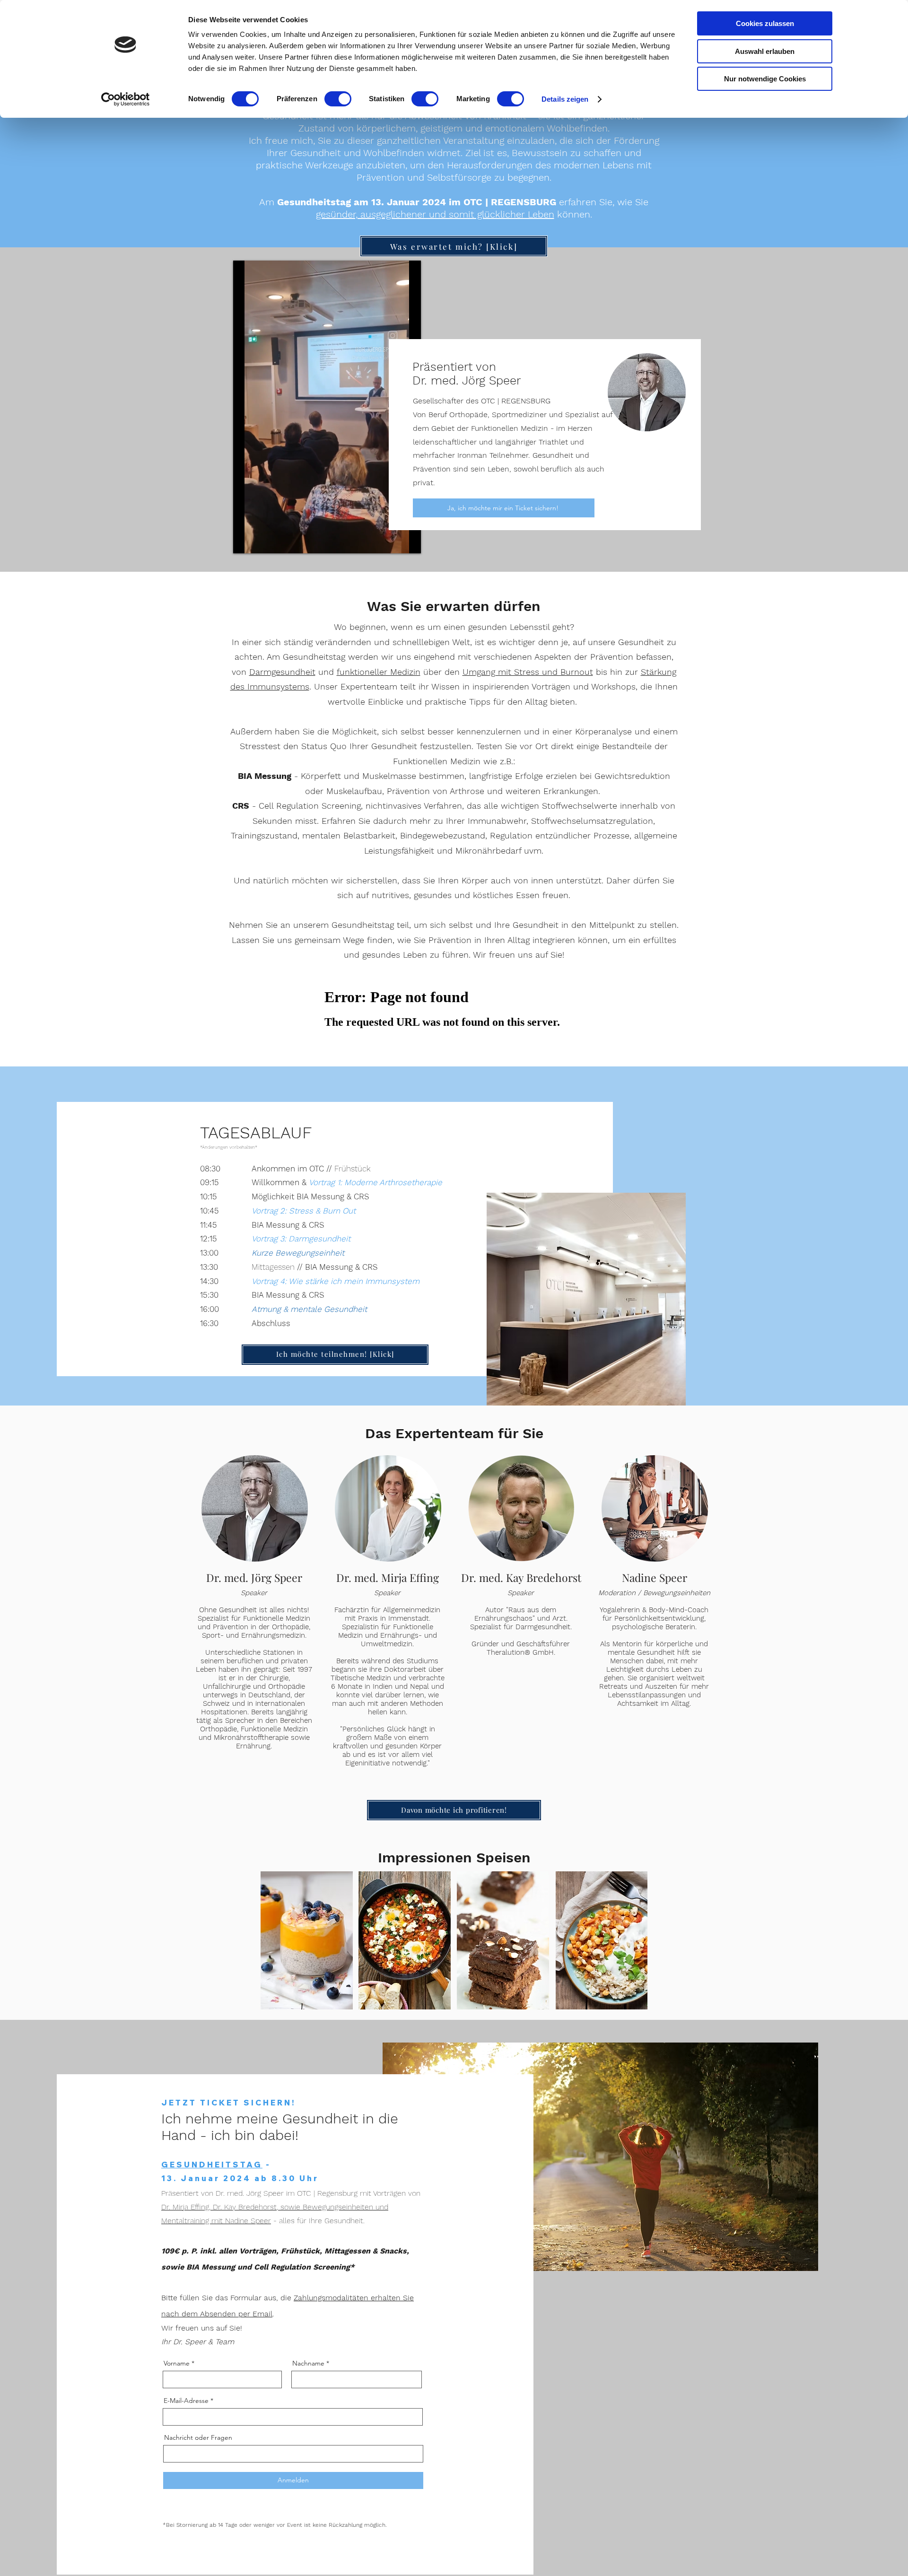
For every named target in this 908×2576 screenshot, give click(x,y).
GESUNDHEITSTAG (212, 2165)
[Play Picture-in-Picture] (392, 541)
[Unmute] (262, 541)
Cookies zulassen (765, 23)
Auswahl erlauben (765, 51)
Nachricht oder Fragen (198, 2437)
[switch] (338, 99)
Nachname (308, 2363)
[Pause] (245, 541)
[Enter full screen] (408, 541)
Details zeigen (565, 99)
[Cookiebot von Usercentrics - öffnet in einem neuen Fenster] (126, 99)
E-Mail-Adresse (186, 2401)
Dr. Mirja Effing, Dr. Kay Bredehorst (219, 2207)
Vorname (177, 2363)
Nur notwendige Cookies (765, 79)
